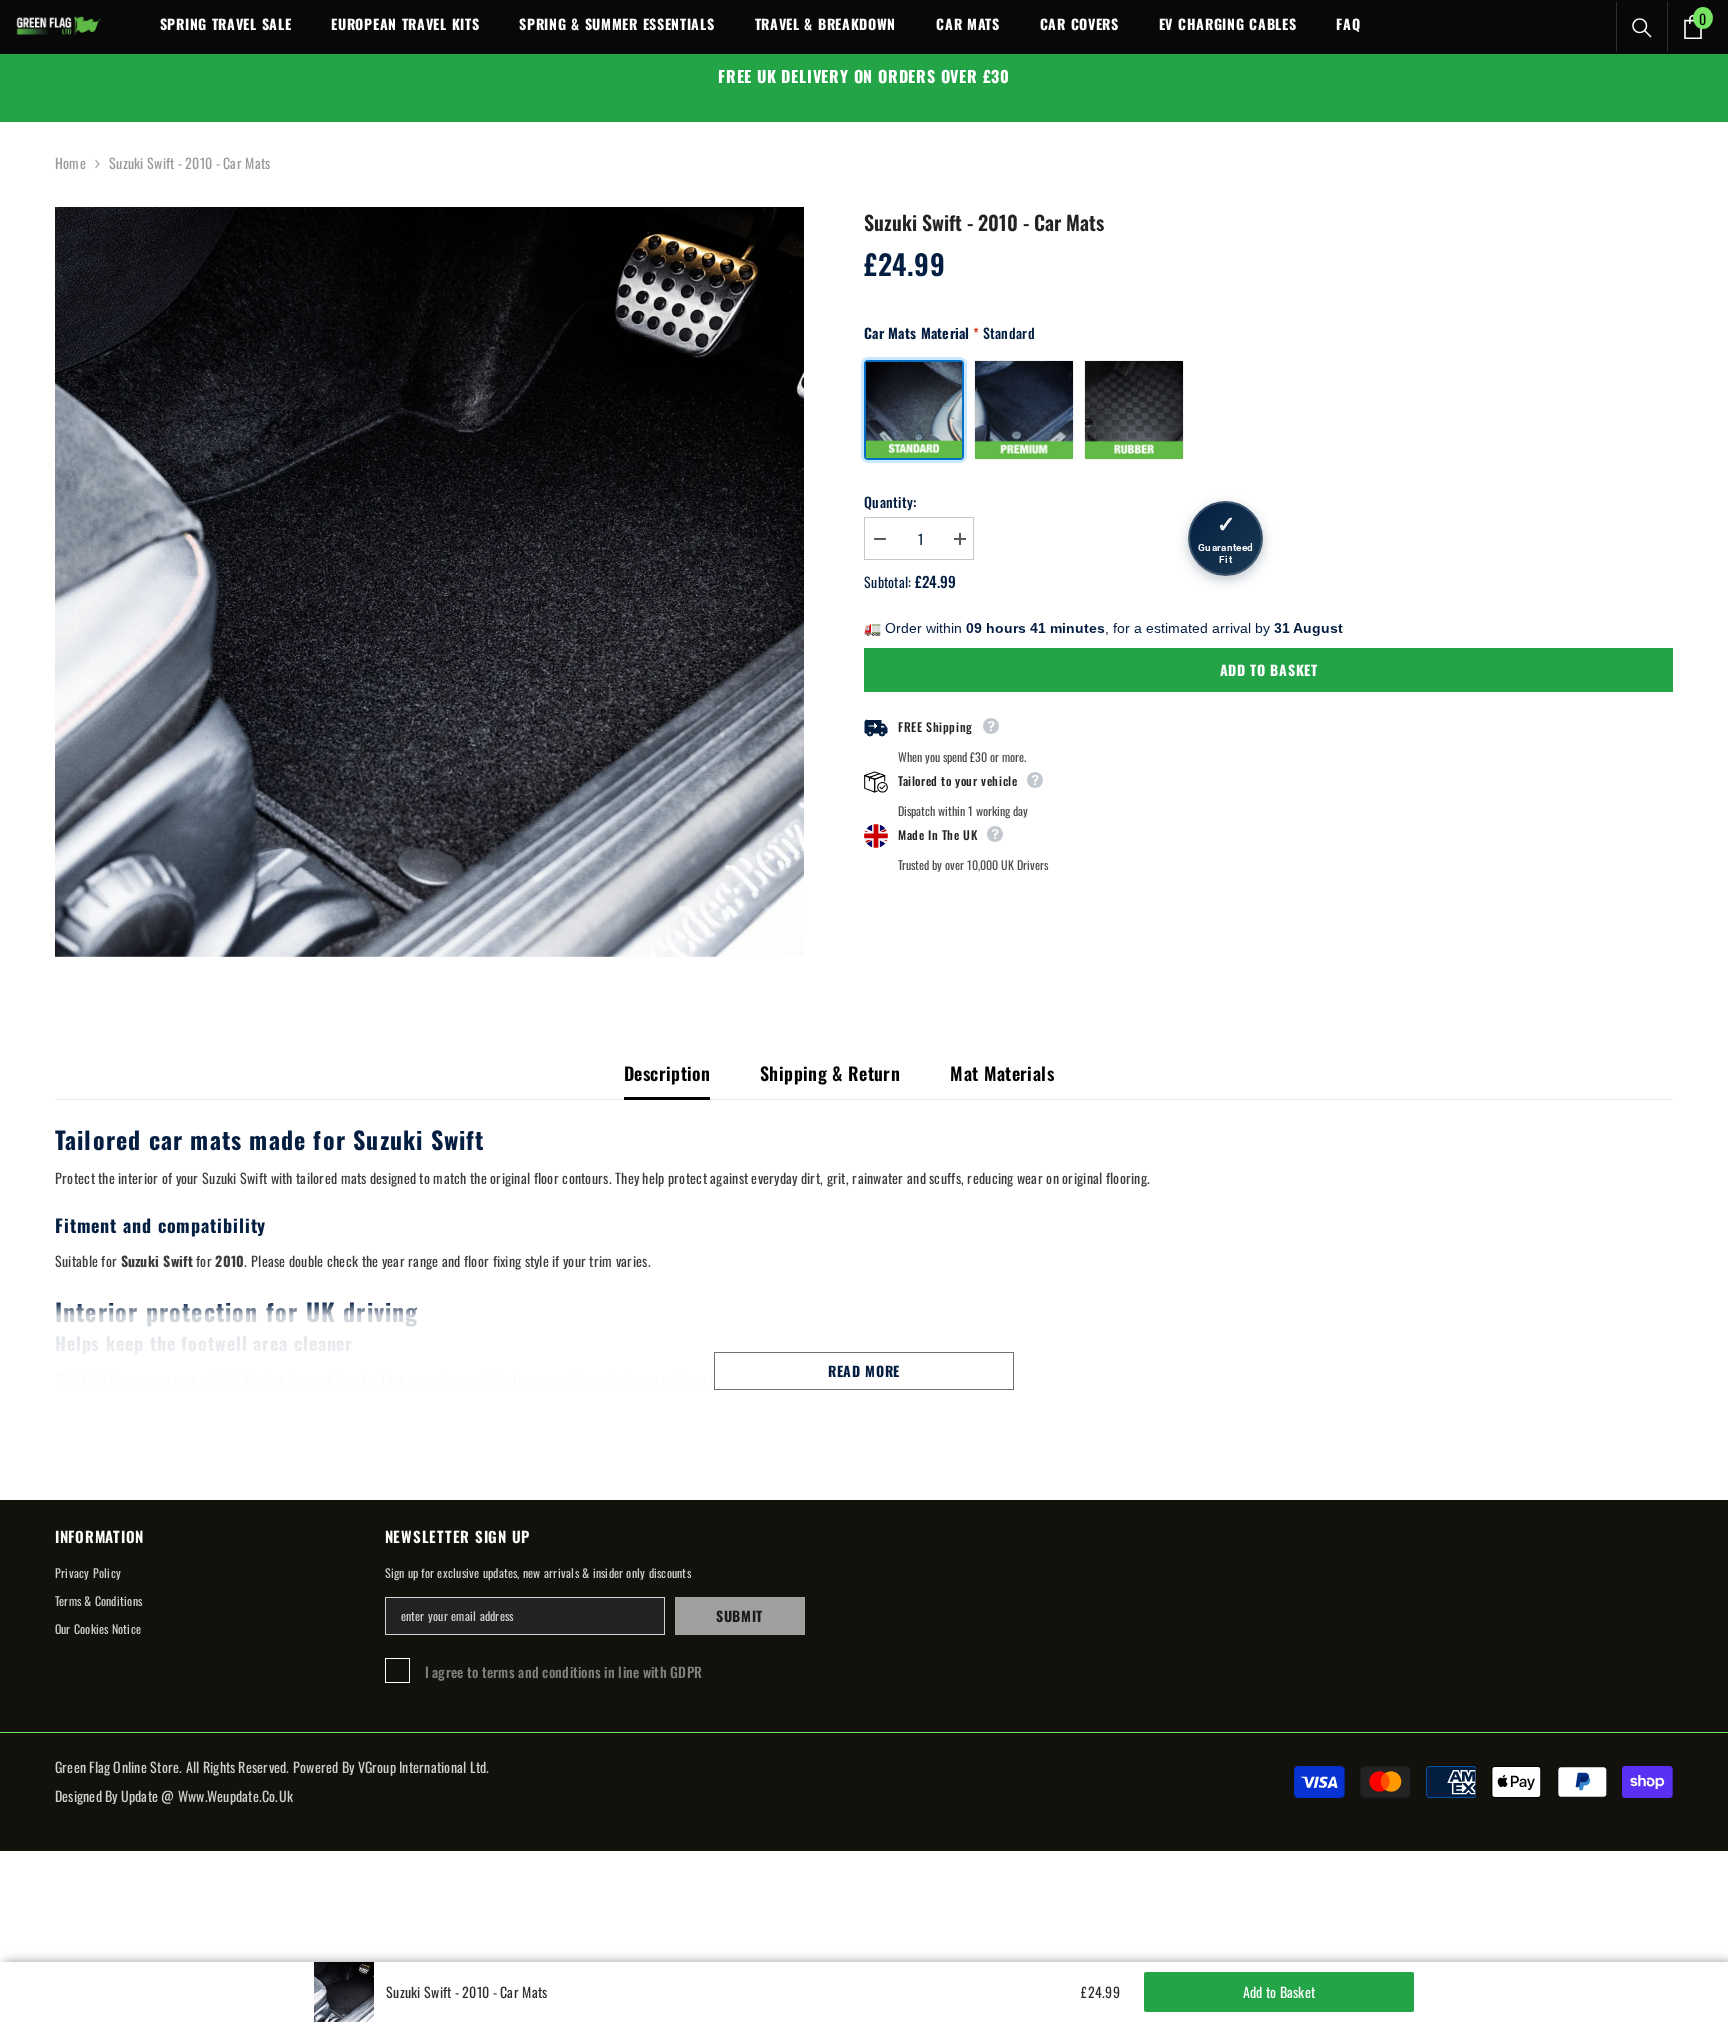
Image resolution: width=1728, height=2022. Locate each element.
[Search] (1642, 28)
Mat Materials (1002, 1073)
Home (70, 162)
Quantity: (890, 501)
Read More (864, 1370)
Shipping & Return (830, 1073)
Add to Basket (1269, 669)
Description (667, 1073)
